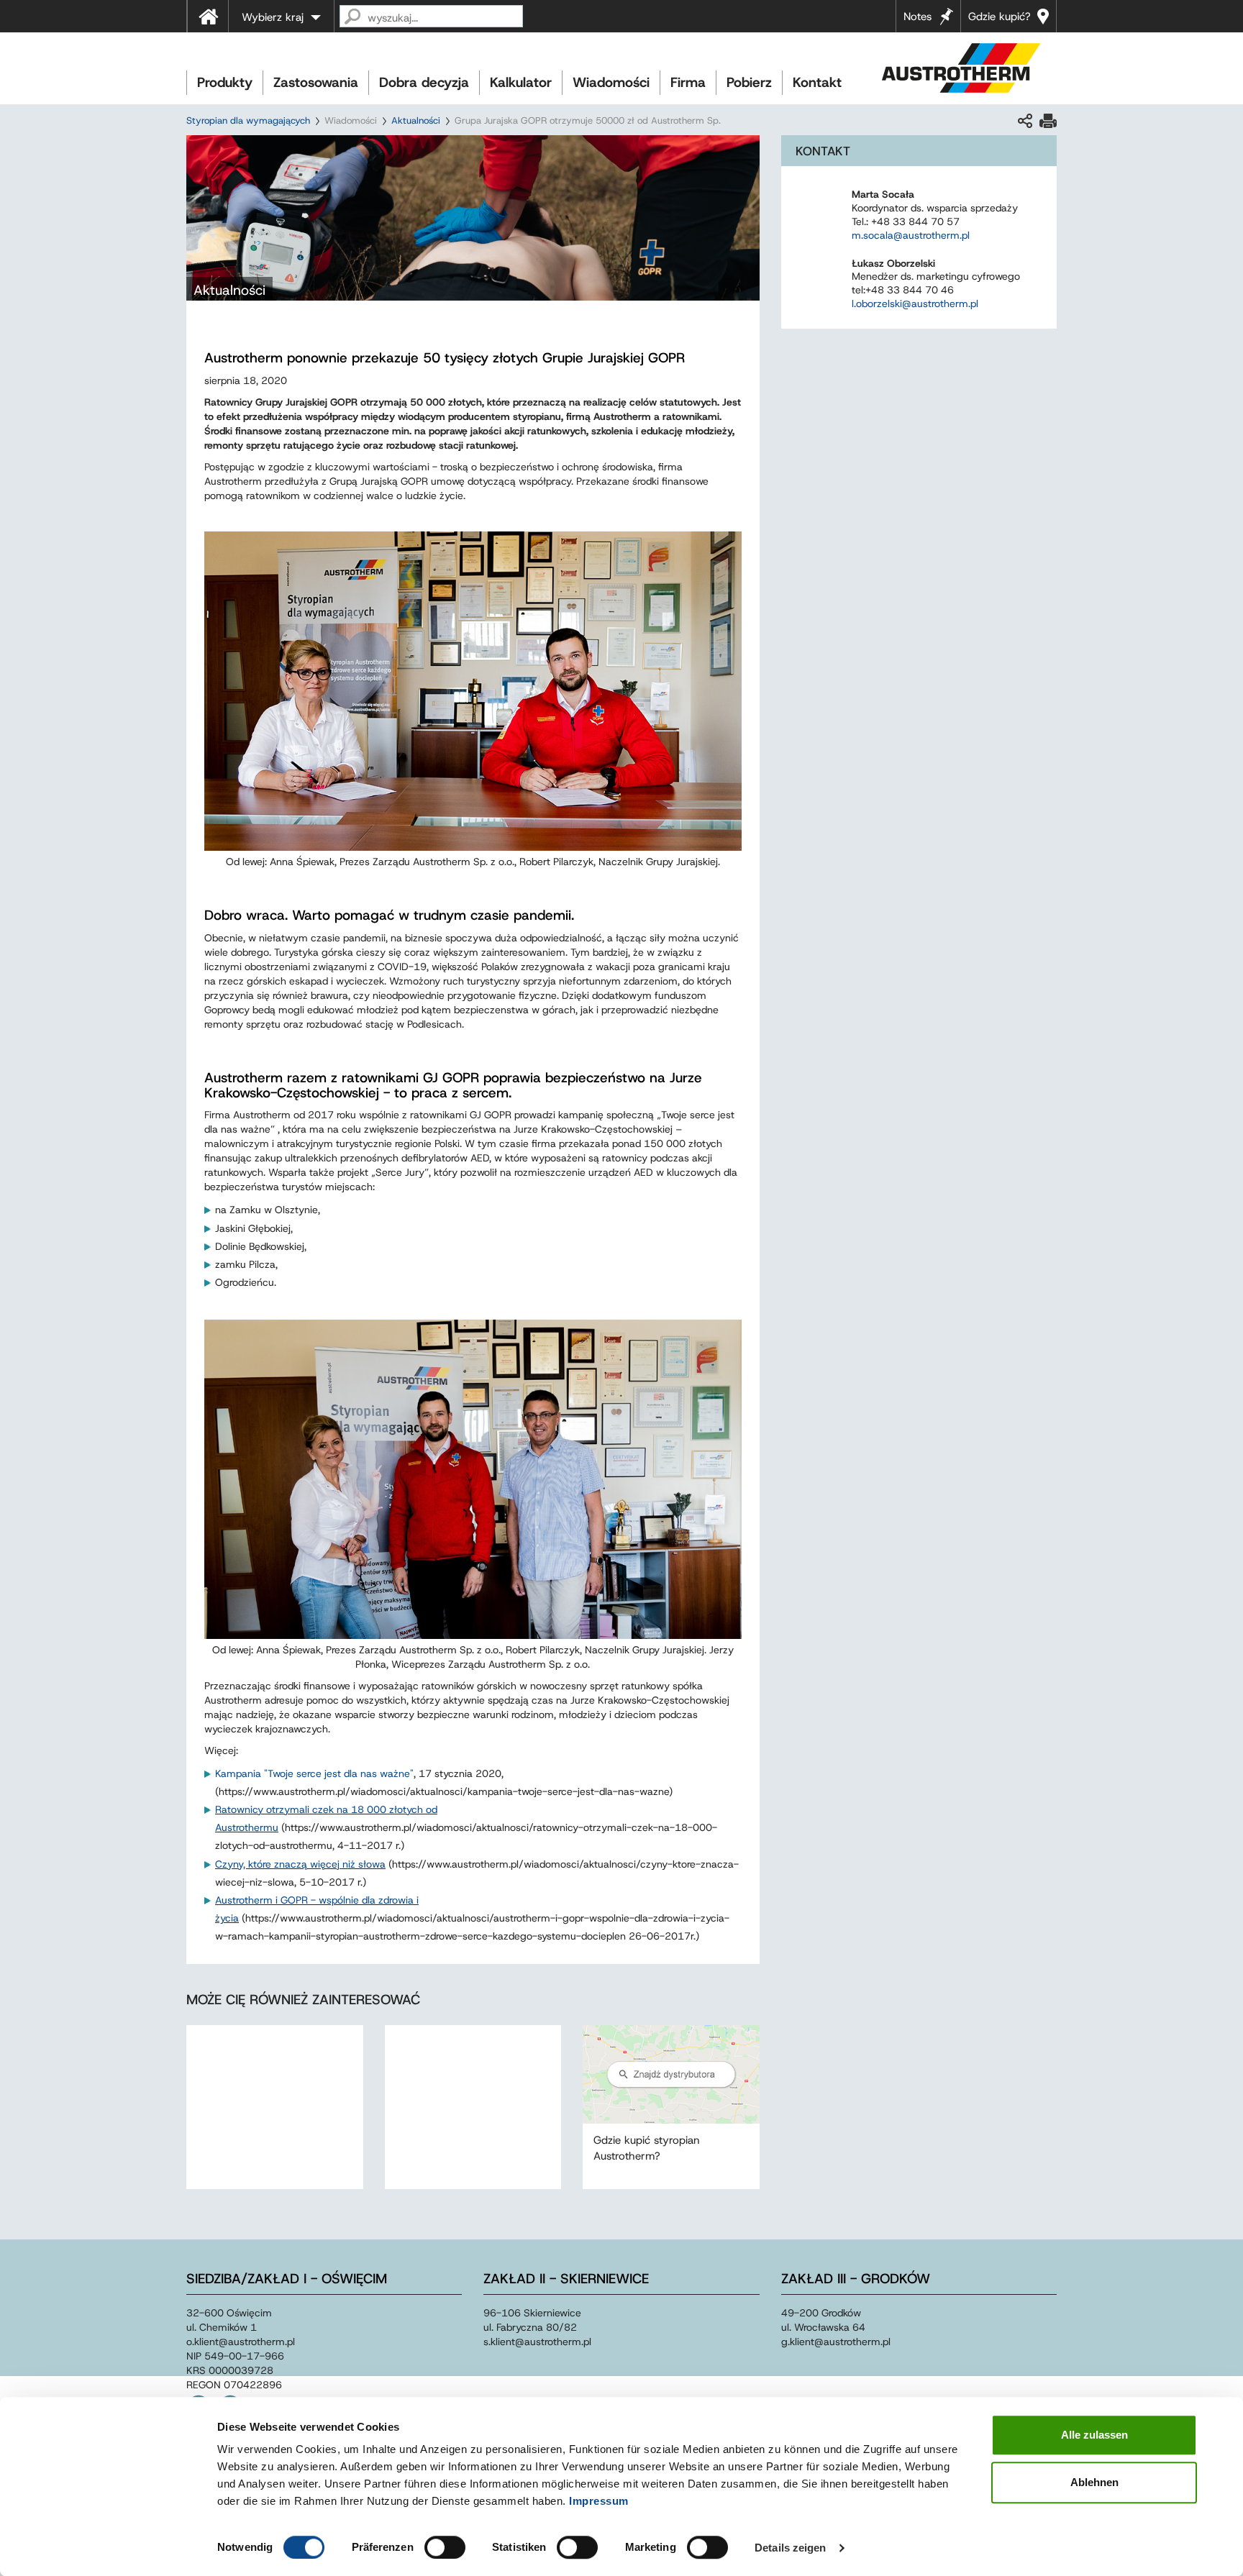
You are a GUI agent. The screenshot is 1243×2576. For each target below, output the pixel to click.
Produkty (225, 82)
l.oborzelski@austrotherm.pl (915, 303)
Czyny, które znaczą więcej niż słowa (300, 1864)
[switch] (445, 2547)
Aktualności (416, 120)
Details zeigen (790, 2548)
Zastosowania (316, 82)
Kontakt (817, 82)
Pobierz (749, 82)
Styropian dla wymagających (248, 120)
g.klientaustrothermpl (836, 2342)
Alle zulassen (1094, 2435)
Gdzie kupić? (1000, 17)
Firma (688, 82)
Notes (918, 17)
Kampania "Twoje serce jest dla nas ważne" (314, 1773)
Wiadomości (611, 82)
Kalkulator (521, 82)
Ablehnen (1094, 2482)
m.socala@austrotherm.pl (911, 235)
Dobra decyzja (424, 82)
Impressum (599, 2501)
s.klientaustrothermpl (537, 2342)
